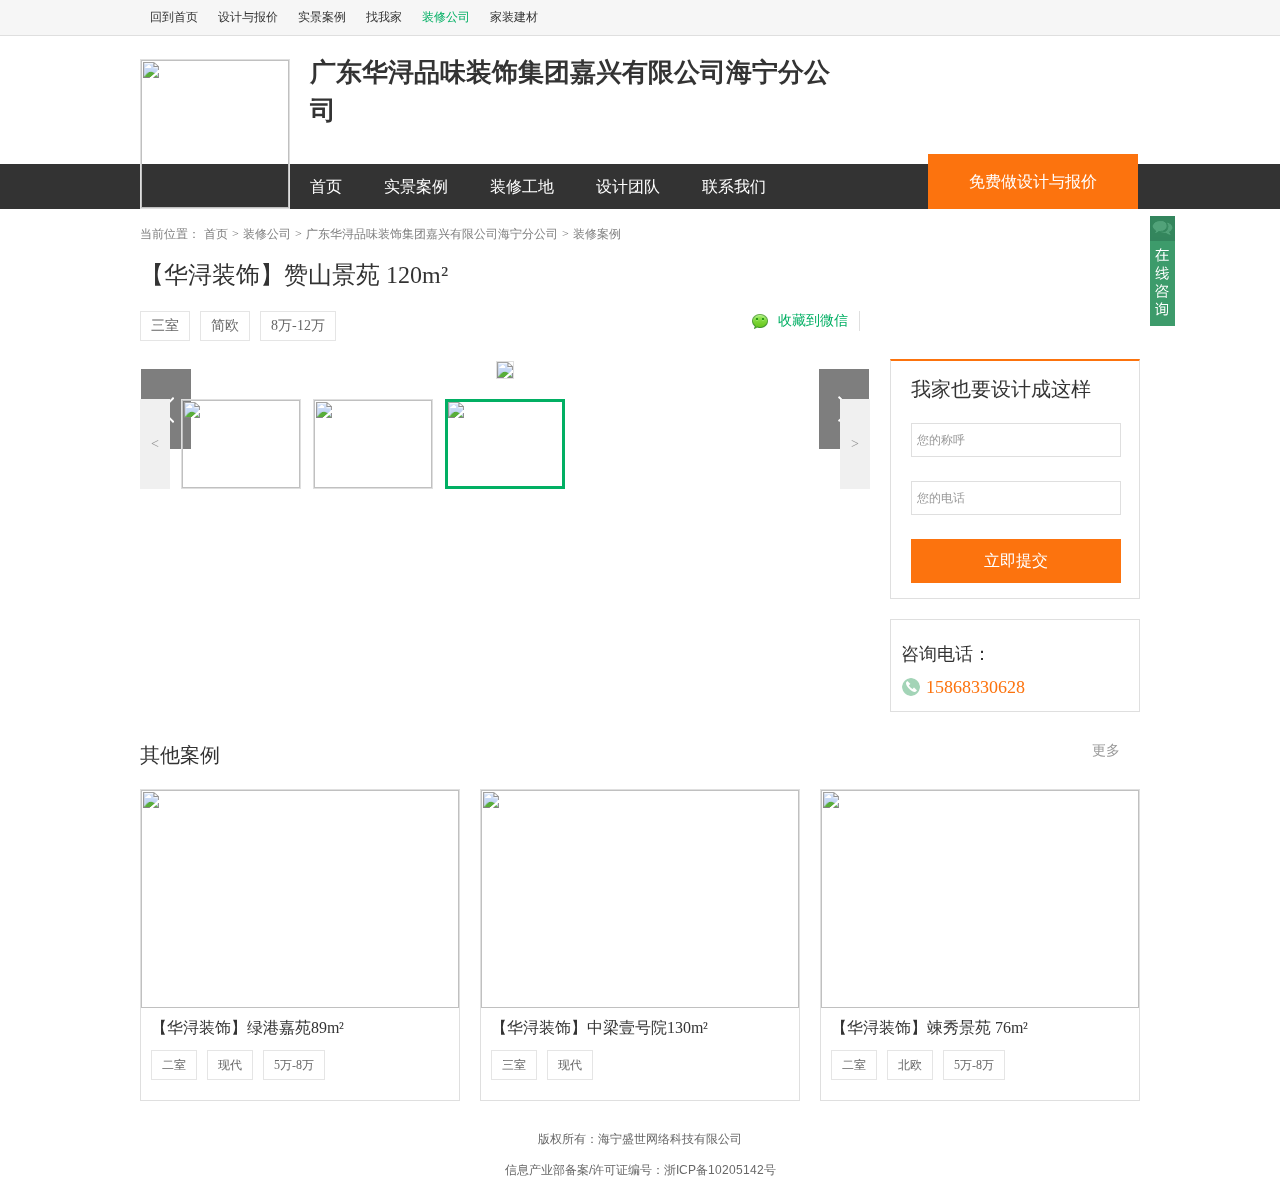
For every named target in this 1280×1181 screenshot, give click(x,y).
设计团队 (628, 186)
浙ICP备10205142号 (720, 1170)
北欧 (910, 1065)
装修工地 (522, 186)
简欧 (225, 325)
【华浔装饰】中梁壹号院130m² (599, 1027)
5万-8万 (294, 1065)
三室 (165, 325)
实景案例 (322, 17)
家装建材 (514, 17)
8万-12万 (298, 325)
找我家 (384, 17)
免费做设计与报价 (1033, 181)
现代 (230, 1065)
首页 (326, 186)
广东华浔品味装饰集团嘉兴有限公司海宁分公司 (432, 234)
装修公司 (446, 17)
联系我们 (734, 186)
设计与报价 (248, 17)
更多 (1106, 750)
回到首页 (174, 17)
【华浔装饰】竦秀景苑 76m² (929, 1027)
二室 (174, 1065)
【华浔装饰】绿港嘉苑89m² (247, 1027)
